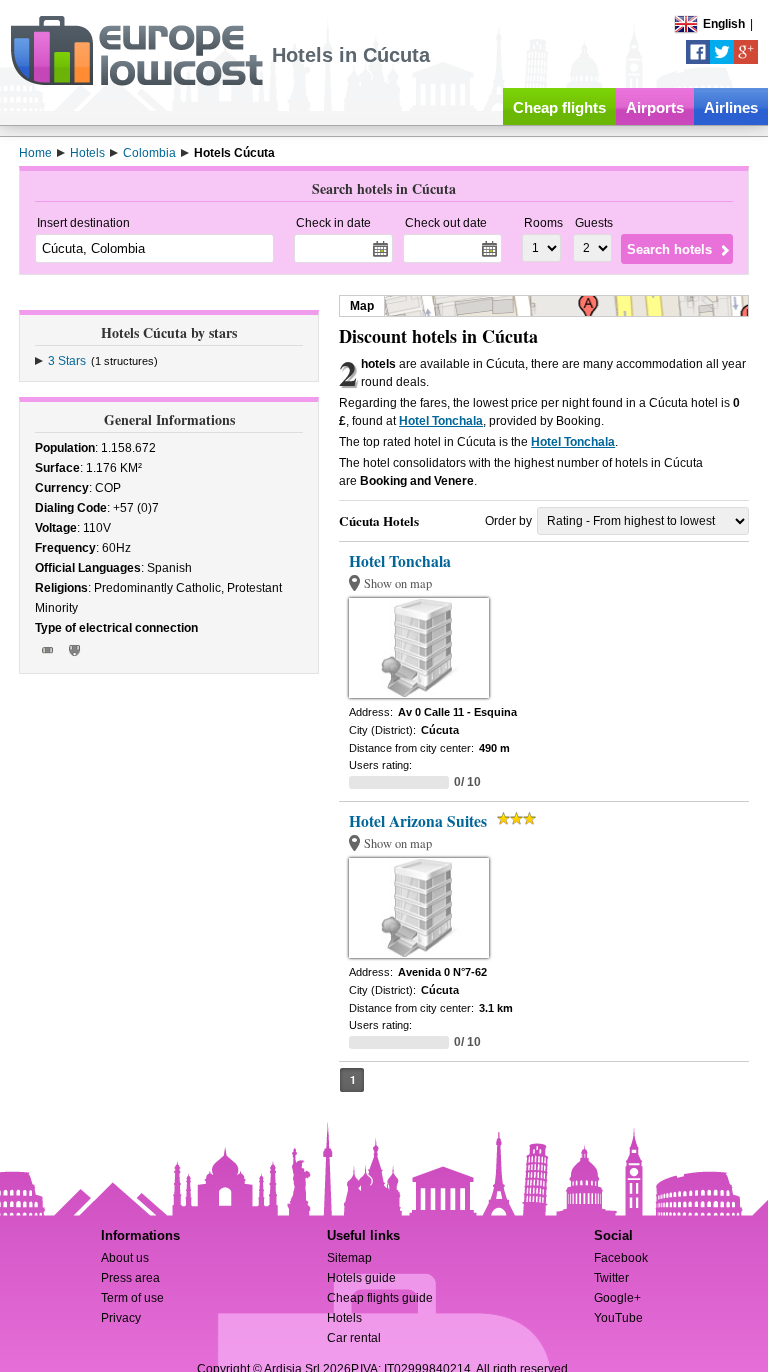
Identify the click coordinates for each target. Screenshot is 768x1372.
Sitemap (349, 1258)
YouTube (618, 1318)
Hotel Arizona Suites (418, 821)
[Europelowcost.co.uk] (136, 82)
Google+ (617, 1298)
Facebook (621, 1258)
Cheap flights (559, 107)
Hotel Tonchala (441, 421)
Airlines (731, 107)
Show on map (398, 583)
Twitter (611, 1278)
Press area (130, 1278)
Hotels (344, 1318)
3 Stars (67, 361)
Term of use (132, 1298)
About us (125, 1258)
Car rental (354, 1338)
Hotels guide (361, 1278)
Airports (655, 107)
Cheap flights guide (380, 1298)
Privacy (121, 1318)
